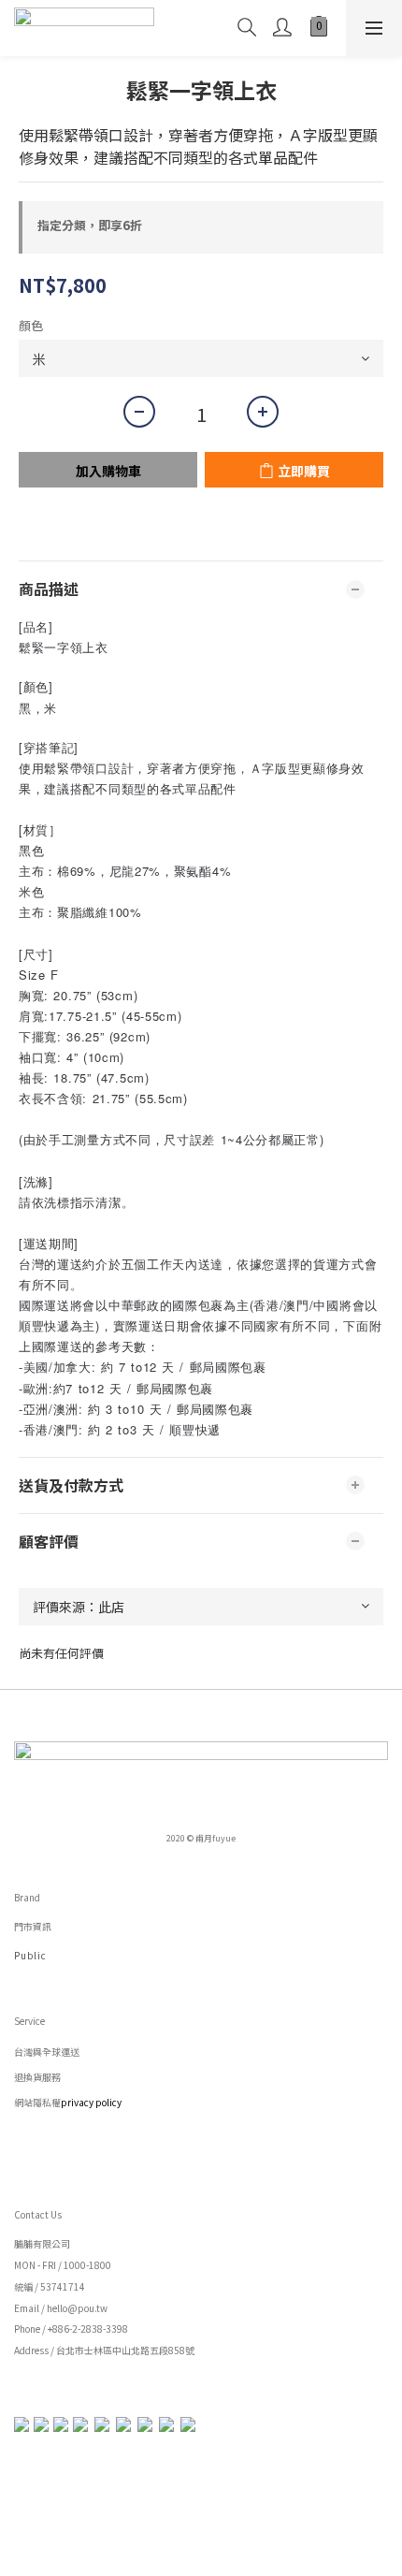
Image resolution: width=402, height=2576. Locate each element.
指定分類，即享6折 (90, 225)
